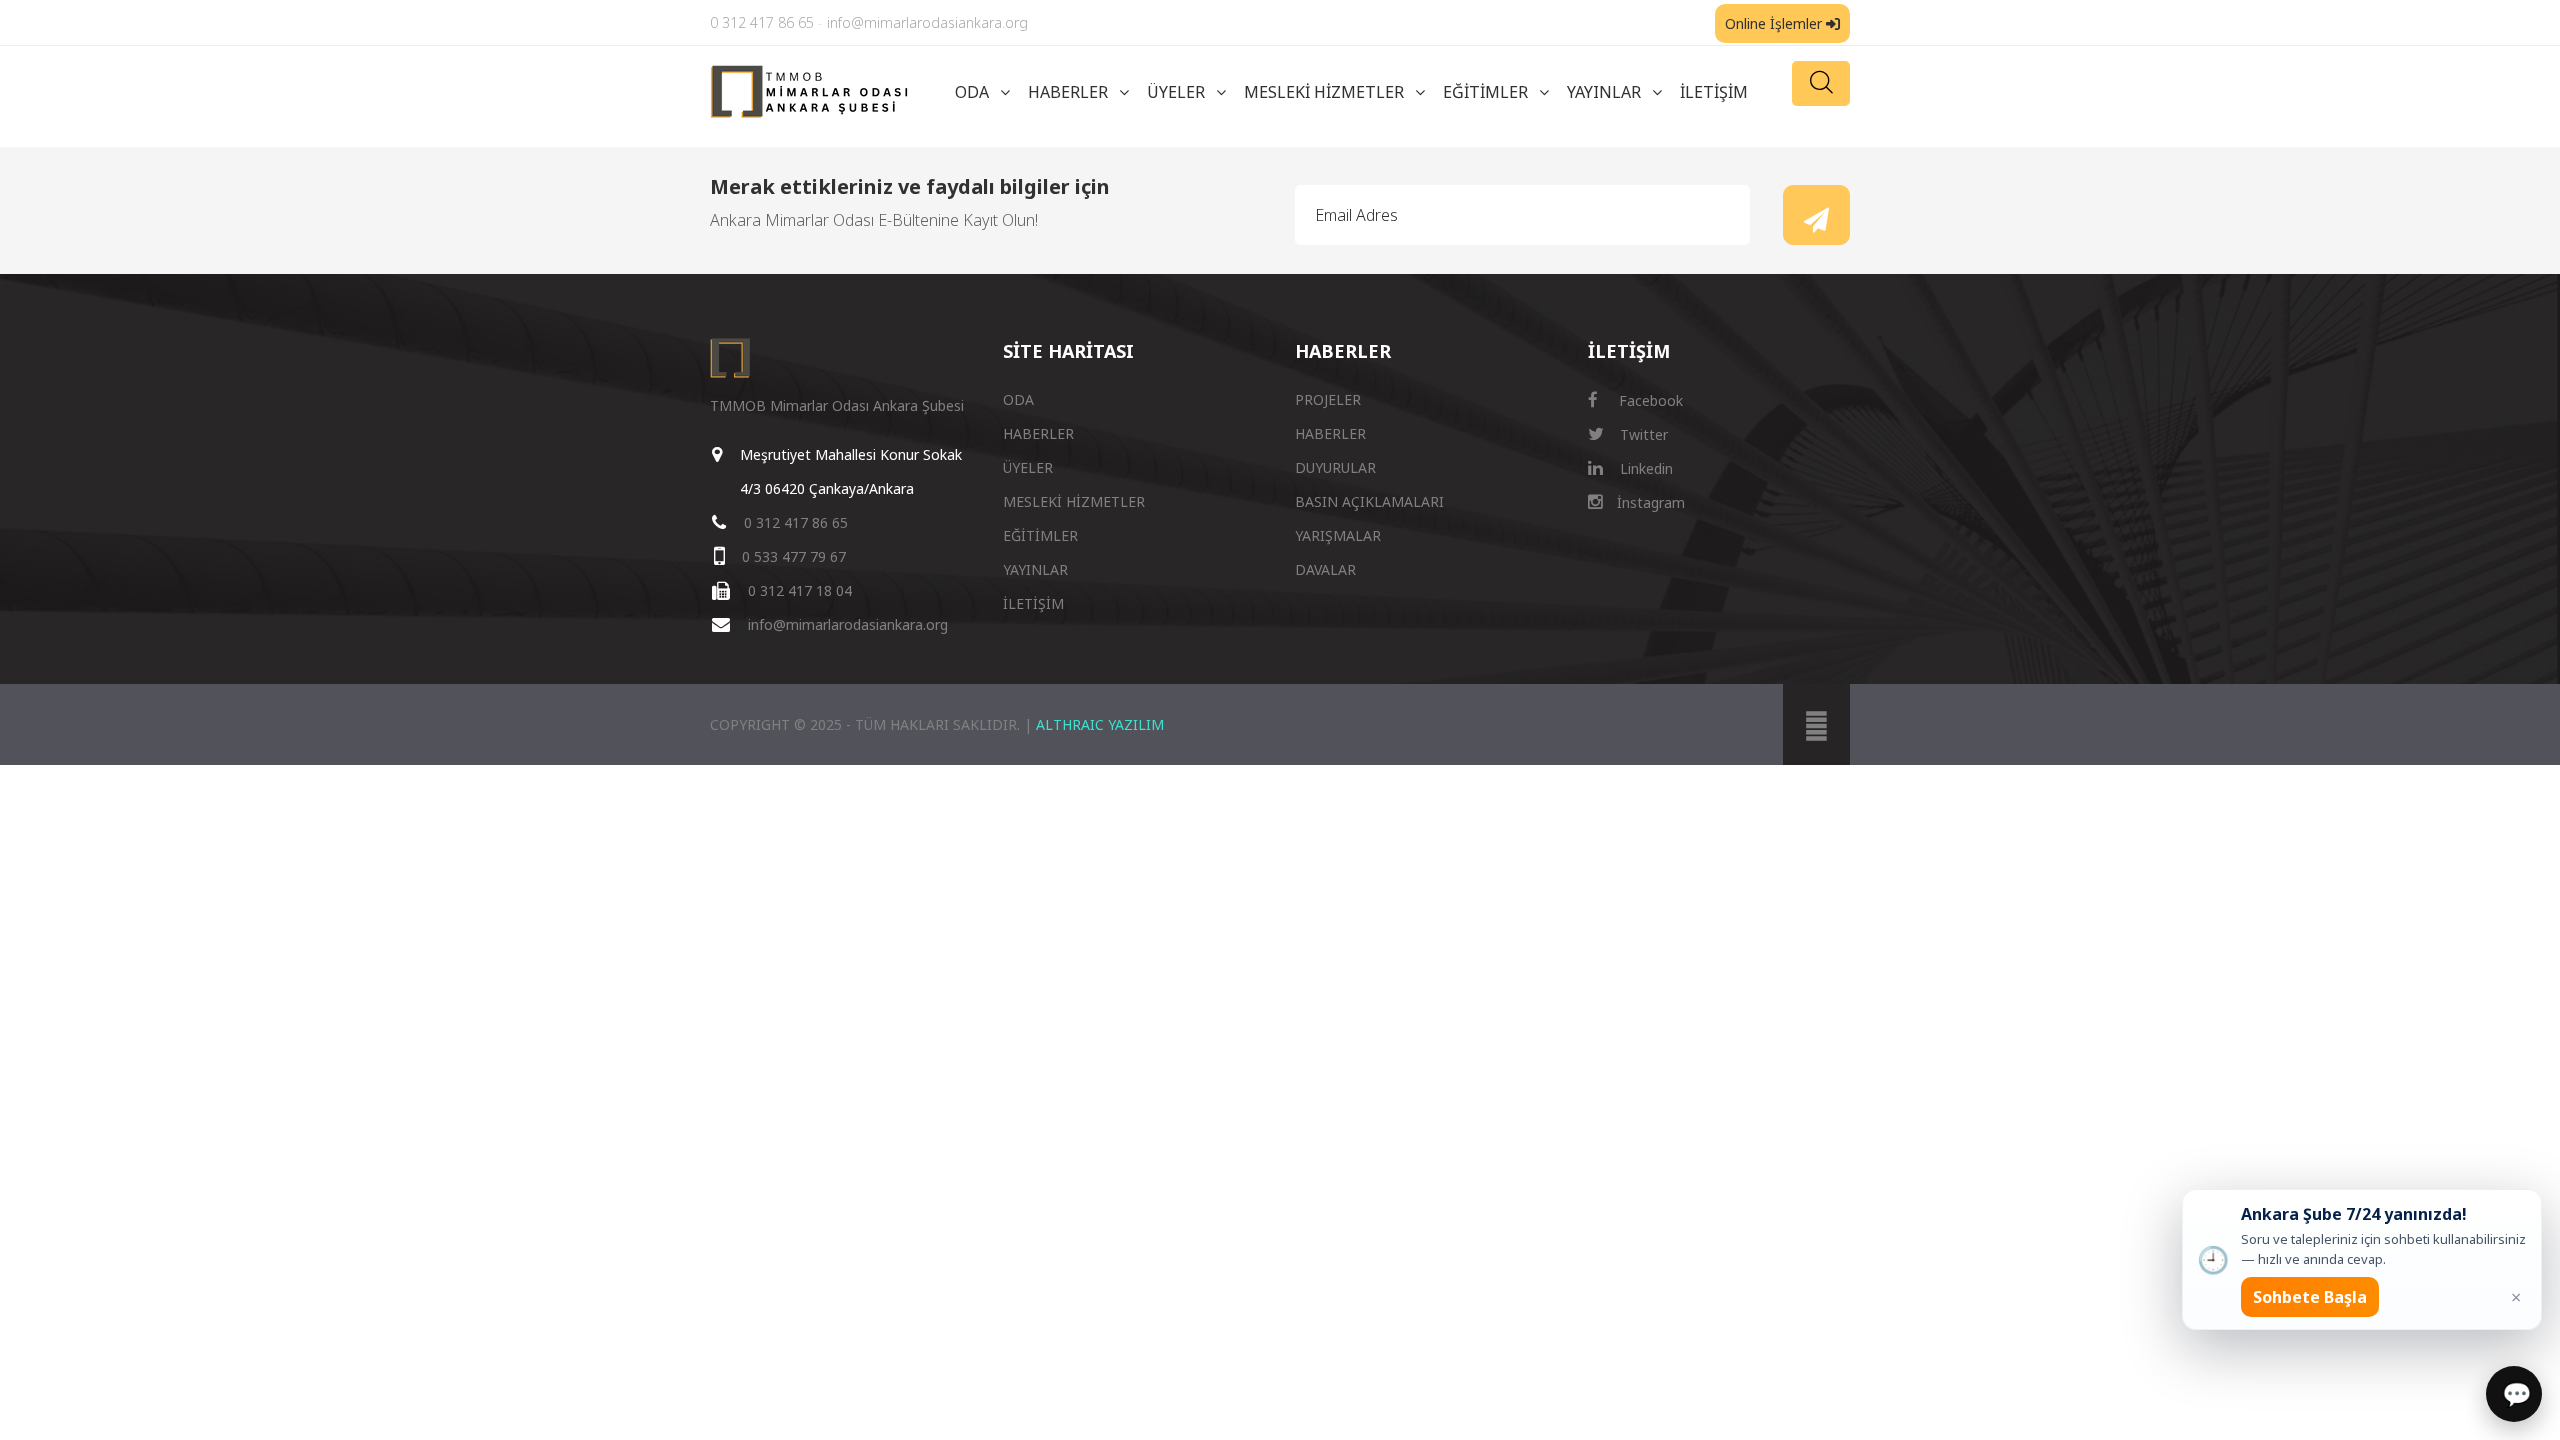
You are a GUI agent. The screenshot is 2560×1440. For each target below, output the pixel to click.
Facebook (1649, 400)
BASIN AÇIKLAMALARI (1369, 501)
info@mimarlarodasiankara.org (927, 22)
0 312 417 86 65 (762, 22)
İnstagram (1649, 502)
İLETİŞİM (1714, 92)
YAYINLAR (1604, 92)
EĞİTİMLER (1485, 92)
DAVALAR (1325, 569)
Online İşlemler (1775, 23)
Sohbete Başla (2310, 1297)
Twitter (1642, 434)
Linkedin (1644, 468)
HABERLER (1068, 92)
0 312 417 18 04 (800, 590)
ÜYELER (1176, 92)
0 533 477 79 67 (794, 556)
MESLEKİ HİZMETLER (1324, 92)
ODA (972, 92)
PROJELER (1328, 399)
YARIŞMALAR (1338, 535)
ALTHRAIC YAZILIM (1100, 724)
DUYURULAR (1335, 467)
